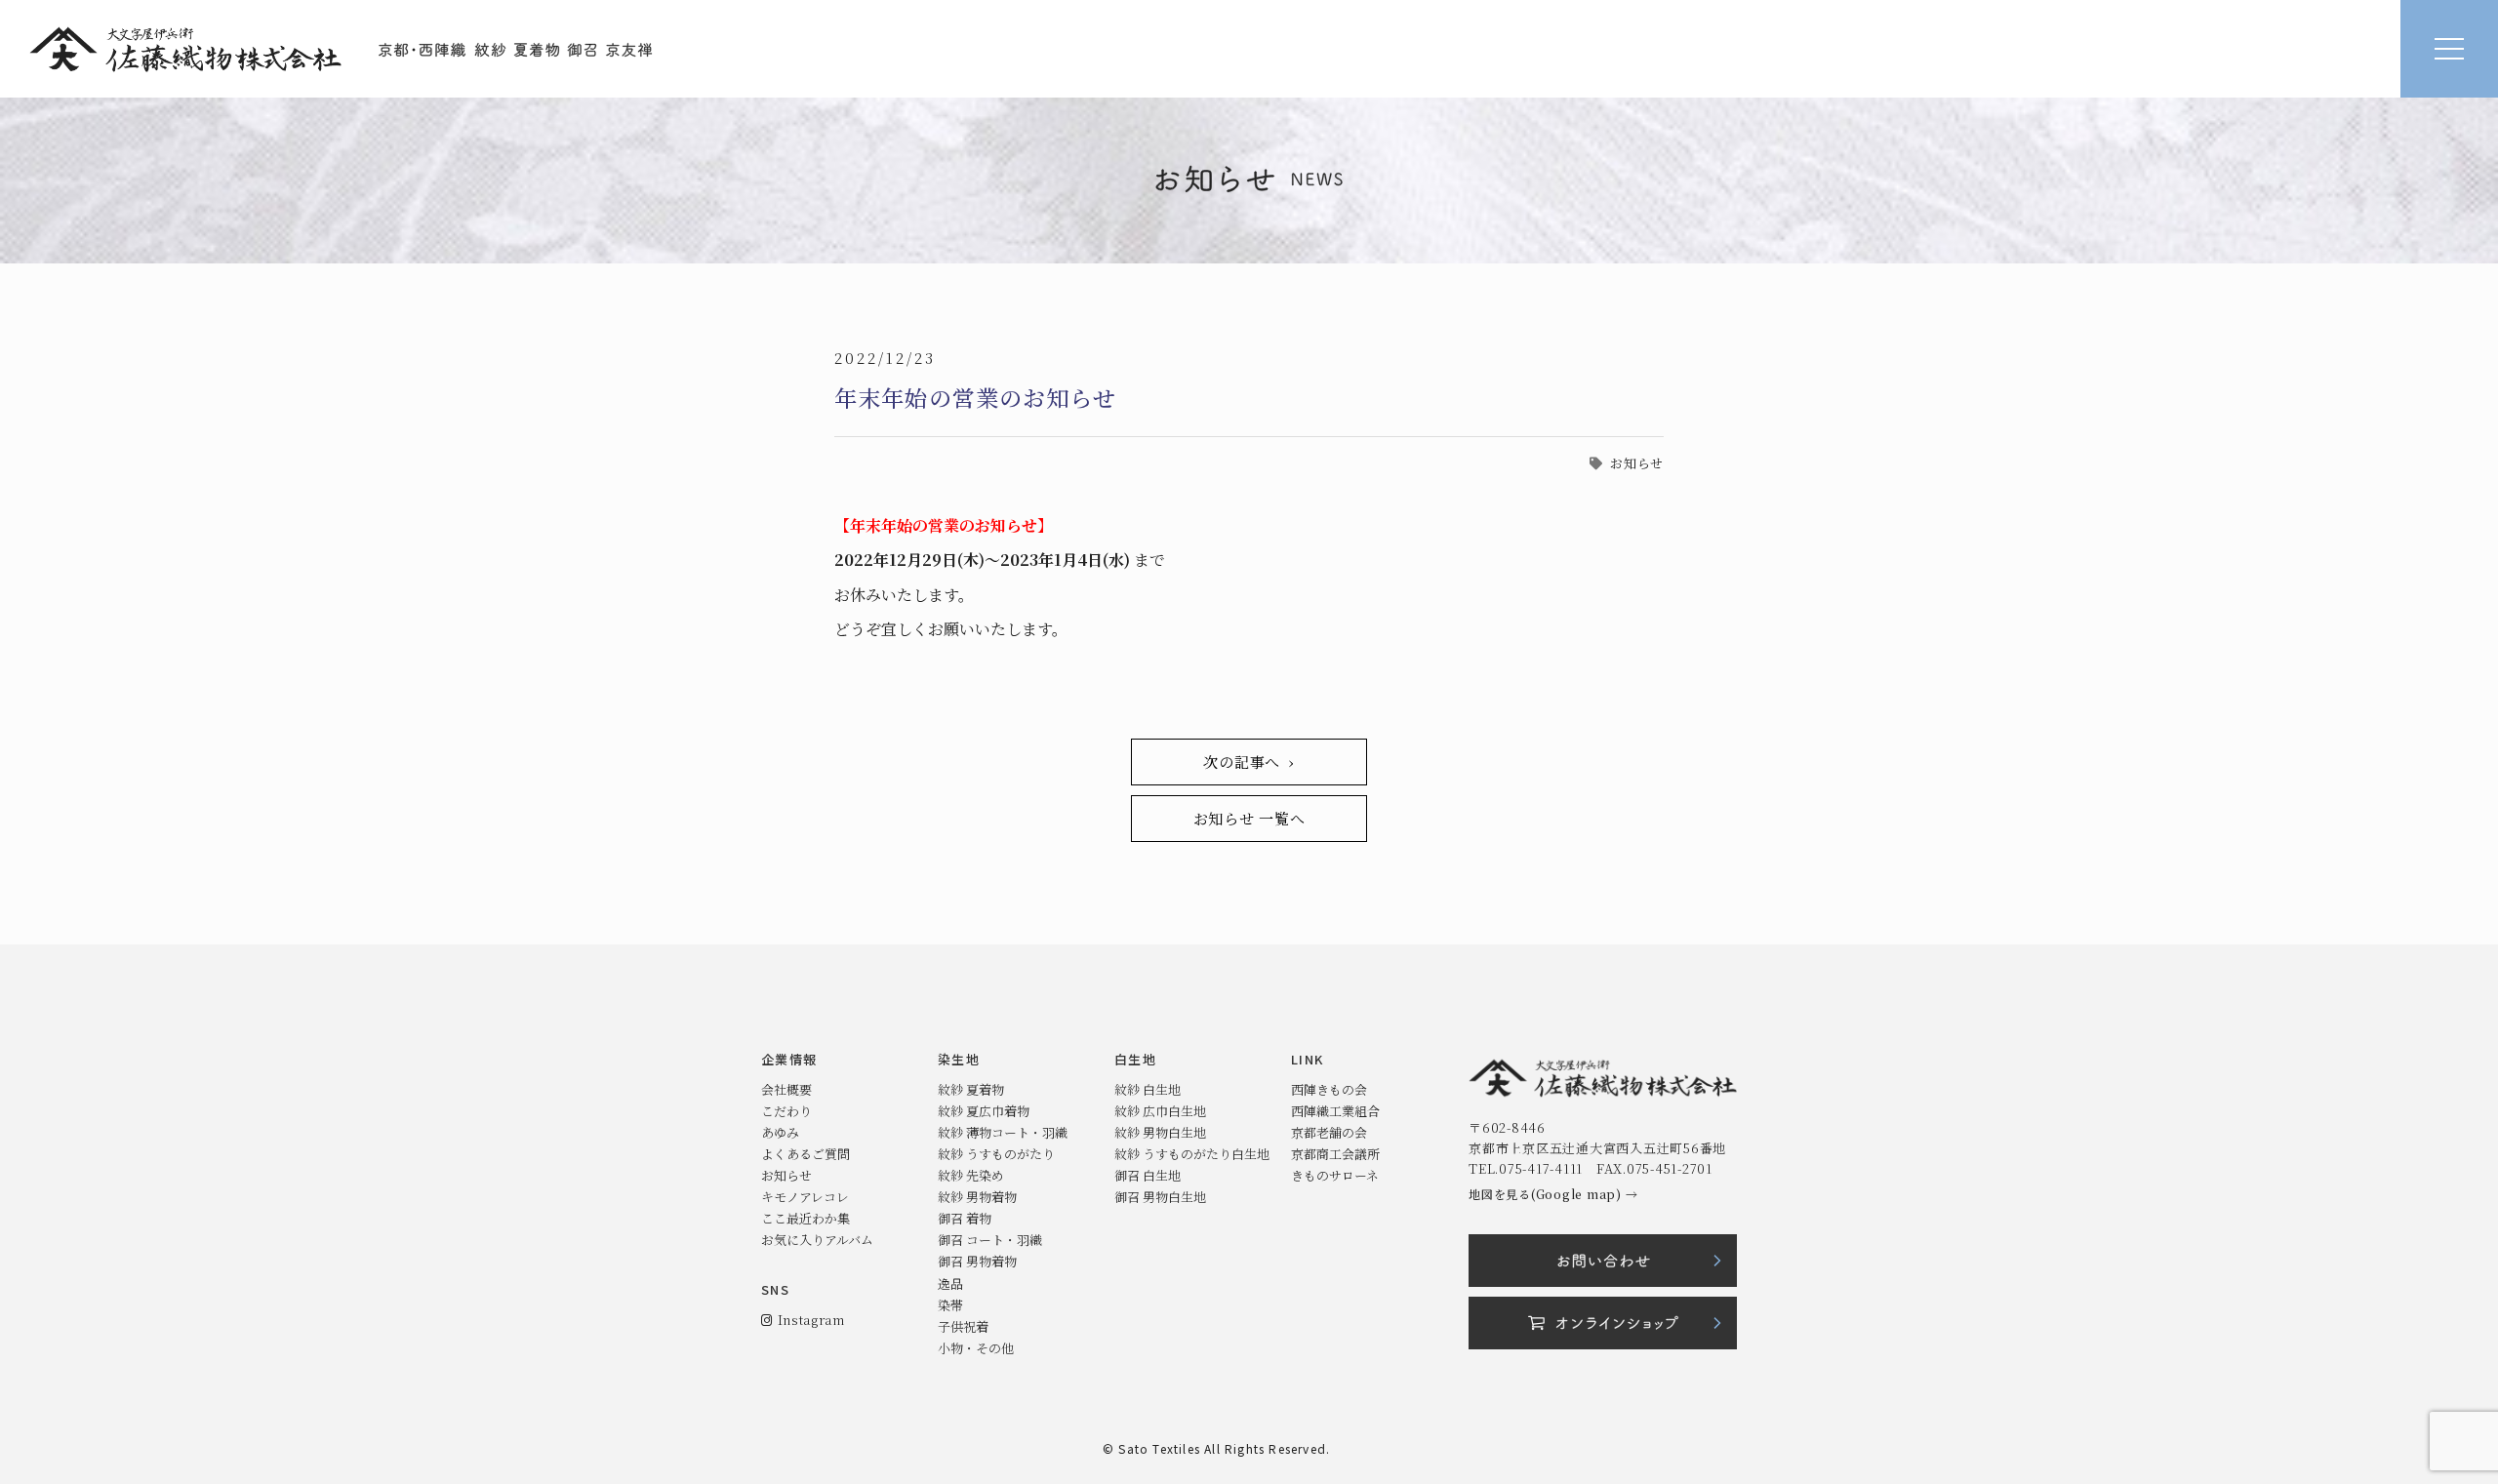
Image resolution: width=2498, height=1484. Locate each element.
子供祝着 (963, 1326)
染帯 (950, 1305)
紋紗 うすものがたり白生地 (1192, 1154)
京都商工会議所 (1335, 1154)
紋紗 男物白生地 (1160, 1132)
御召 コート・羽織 (990, 1240)
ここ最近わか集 (806, 1218)
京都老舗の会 (1329, 1132)
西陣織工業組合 (1335, 1111)
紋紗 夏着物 (971, 1089)
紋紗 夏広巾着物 (984, 1111)
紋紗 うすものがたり (996, 1154)
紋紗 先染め (971, 1175)
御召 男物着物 (977, 1261)
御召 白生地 (1148, 1175)
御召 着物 (965, 1218)
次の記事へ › (1249, 762)
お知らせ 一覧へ (1249, 818)
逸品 (950, 1283)
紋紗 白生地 (1148, 1089)
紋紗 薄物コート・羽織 (1003, 1132)
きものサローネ (1335, 1175)
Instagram (808, 1320)
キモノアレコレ (805, 1197)
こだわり (786, 1111)
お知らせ (1637, 463)
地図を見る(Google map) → (1553, 1194)
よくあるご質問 (806, 1154)
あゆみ (780, 1132)
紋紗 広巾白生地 (1160, 1111)
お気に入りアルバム (817, 1240)
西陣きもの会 (1329, 1089)
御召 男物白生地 (1160, 1197)
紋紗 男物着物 (977, 1197)
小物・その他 (976, 1348)
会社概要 (786, 1089)
